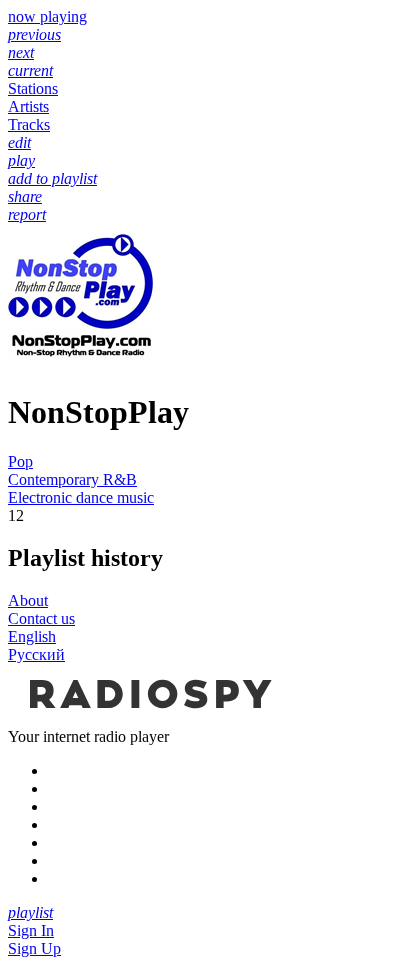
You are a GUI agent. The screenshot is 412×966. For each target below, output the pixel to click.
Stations (33, 88)
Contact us (41, 618)
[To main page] (148, 718)
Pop (20, 461)
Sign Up (34, 948)
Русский (36, 654)
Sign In (31, 930)
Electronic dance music (81, 497)
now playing (47, 16)
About (28, 600)
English (32, 636)
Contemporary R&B (72, 479)
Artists (28, 106)
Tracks (29, 124)
